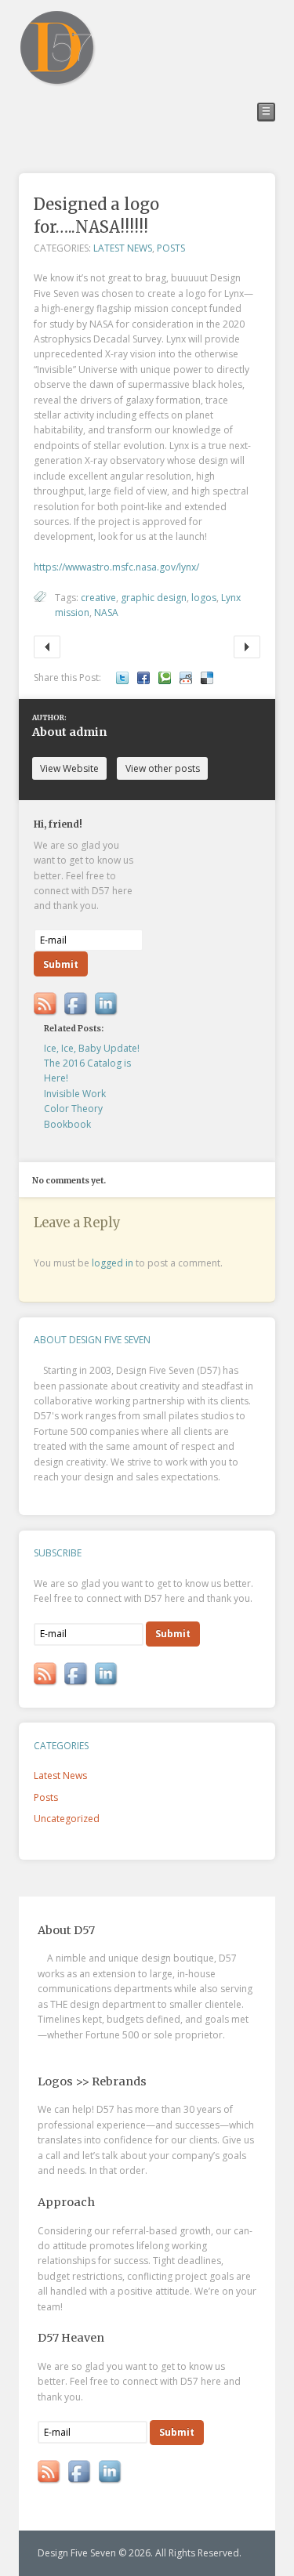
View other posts (163, 768)
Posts (171, 248)
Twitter (122, 678)
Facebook (143, 678)
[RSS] (46, 1004)
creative (98, 598)
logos (204, 598)
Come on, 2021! (247, 647)
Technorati (165, 678)
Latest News (123, 248)
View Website (69, 768)
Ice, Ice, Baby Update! (47, 647)
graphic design (154, 598)
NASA (106, 612)
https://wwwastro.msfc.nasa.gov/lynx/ (116, 567)
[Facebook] (76, 1004)
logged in (113, 1263)
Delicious (207, 678)
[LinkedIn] (107, 1004)
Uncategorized (67, 1819)
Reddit (186, 678)
